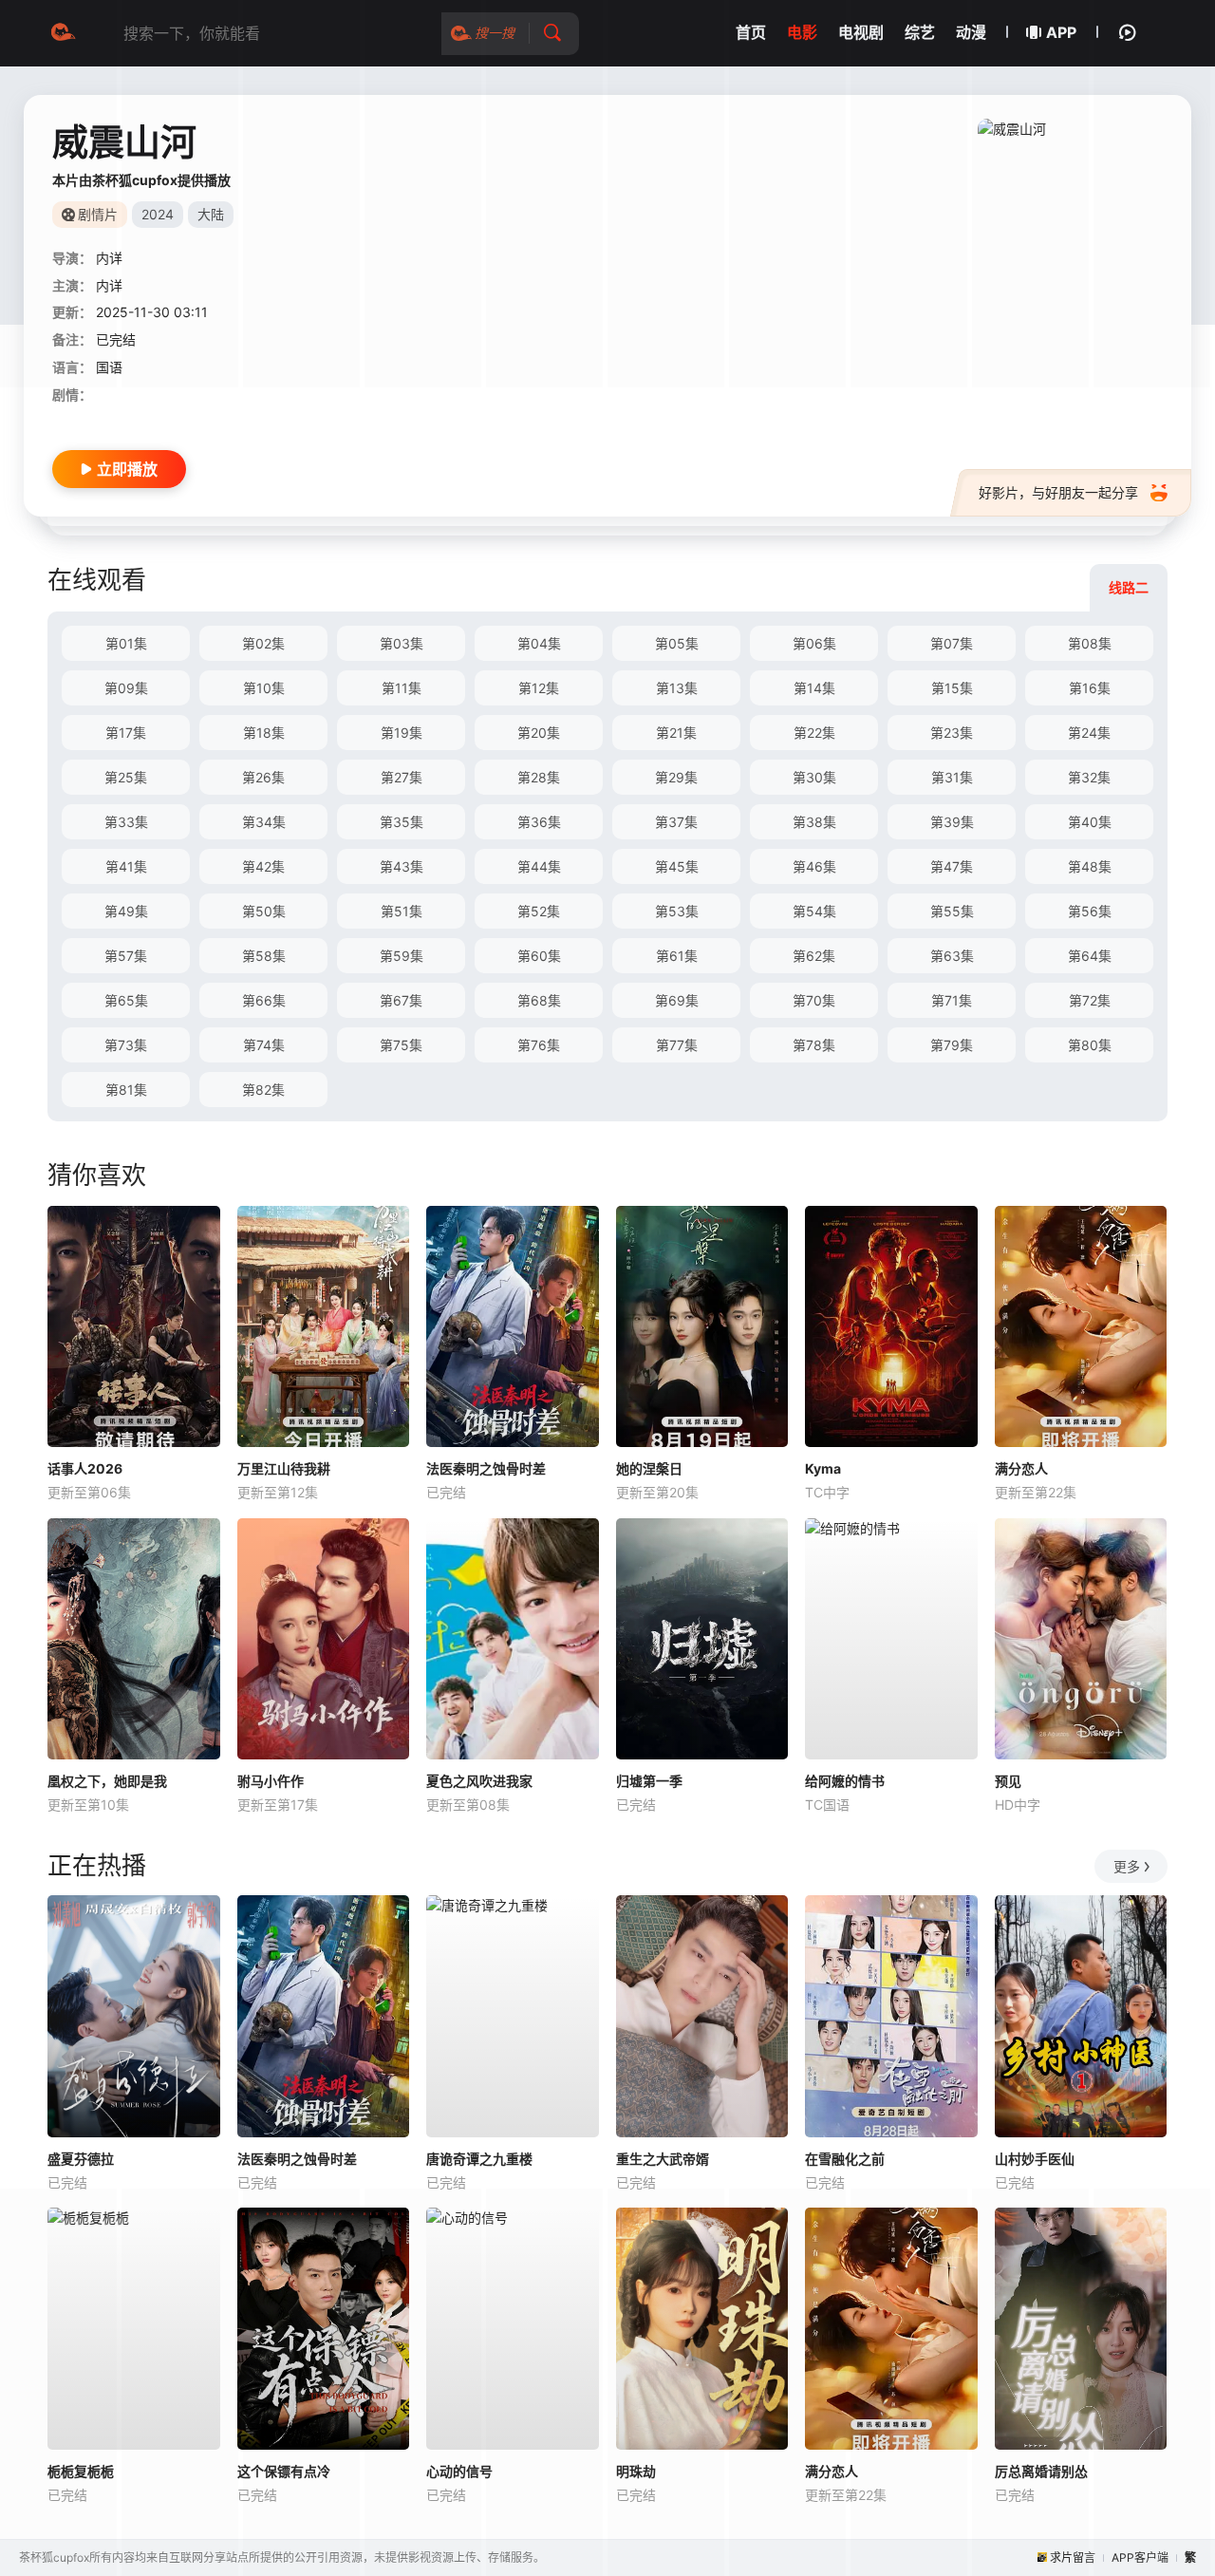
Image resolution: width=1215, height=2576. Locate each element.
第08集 (1090, 643)
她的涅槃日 (649, 1468)
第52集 (539, 911)
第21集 (676, 733)
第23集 (952, 733)
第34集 (264, 822)
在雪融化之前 (845, 2159)
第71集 (952, 1000)
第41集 (126, 866)
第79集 (952, 1045)
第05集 (677, 643)
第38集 (814, 822)
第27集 (402, 777)
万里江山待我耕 (284, 1468)
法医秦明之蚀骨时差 (486, 1468)
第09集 (126, 688)
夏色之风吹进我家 (479, 1781)
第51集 (402, 911)
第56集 (1090, 911)
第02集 (263, 643)
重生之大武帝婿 (663, 2159)
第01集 (126, 643)
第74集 (264, 1045)
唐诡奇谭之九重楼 (479, 2159)
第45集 (677, 866)
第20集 (539, 733)
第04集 (539, 643)
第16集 (1090, 688)
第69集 (677, 1000)
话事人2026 (85, 1468)
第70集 (814, 1000)
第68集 (539, 1000)
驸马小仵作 (271, 1781)
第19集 (402, 733)
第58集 (264, 956)
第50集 (264, 911)
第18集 (264, 733)
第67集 (401, 1000)
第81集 (126, 1090)
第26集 (263, 777)
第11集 (402, 688)
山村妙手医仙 (1035, 2159)
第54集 (814, 911)
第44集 (539, 866)
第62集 (814, 956)
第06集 (814, 643)
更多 (1127, 1866)
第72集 (1090, 1000)
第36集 (539, 822)
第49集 (126, 911)
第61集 (677, 956)
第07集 (952, 643)
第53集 (677, 911)
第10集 (264, 688)
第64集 (1090, 956)
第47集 (952, 866)
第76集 (539, 1045)
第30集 (814, 777)
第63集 (952, 956)
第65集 (126, 1000)
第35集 (402, 822)
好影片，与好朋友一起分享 (1058, 492)
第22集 (814, 733)
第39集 (952, 822)
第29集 (676, 777)
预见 (1008, 1781)
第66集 (264, 1000)
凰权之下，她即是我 (107, 1781)
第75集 (401, 1045)
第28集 (539, 777)
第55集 (952, 911)
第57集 (126, 956)
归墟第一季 (649, 1781)
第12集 (539, 688)
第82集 (263, 1090)
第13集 (677, 688)
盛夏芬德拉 (81, 2159)
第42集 (263, 866)
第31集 (952, 777)
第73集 (126, 1045)
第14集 (814, 688)
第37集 (676, 822)
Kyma (823, 1468)
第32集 (1089, 777)
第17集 (126, 733)
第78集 (814, 1045)
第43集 (402, 866)
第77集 (677, 1045)
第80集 (1090, 1045)
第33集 (126, 822)
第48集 (1090, 866)
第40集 (1090, 822)
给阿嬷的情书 (845, 1781)
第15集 (952, 688)
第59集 (402, 956)
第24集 (1089, 733)
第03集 (402, 643)
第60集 (539, 956)
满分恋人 (1021, 1468)
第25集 (126, 777)
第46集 (814, 866)
